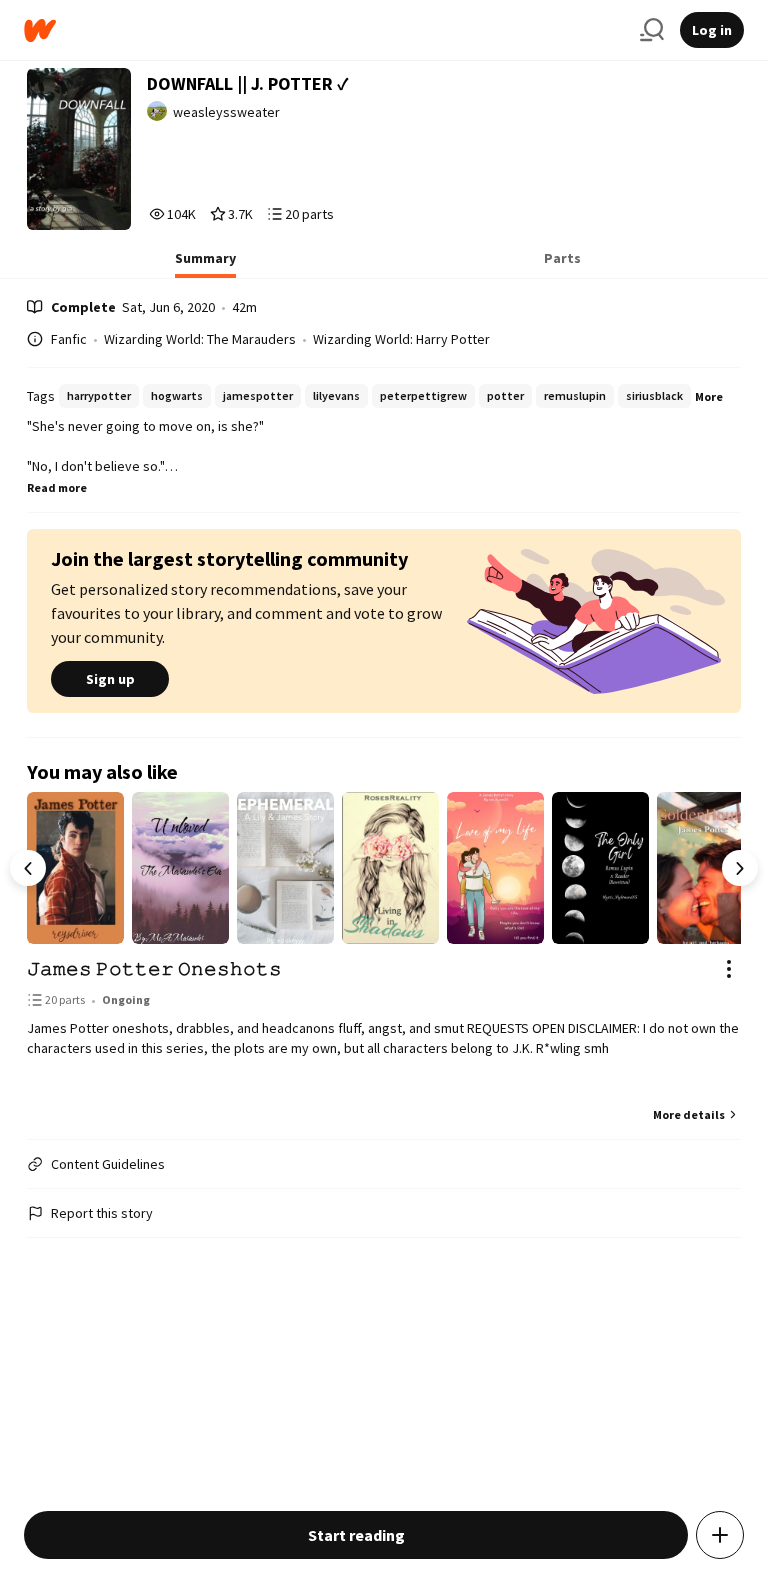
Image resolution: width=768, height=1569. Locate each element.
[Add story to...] (720, 1535)
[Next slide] (740, 868)
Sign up (110, 679)
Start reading (356, 1535)
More (709, 396)
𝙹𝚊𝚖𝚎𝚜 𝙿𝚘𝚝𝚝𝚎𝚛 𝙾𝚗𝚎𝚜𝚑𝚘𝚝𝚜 (154, 968)
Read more (57, 487)
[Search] (652, 30)
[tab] (205, 264)
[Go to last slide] (28, 868)
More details (689, 1114)
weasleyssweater (226, 112)
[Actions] (729, 969)
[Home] (324, 30)
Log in (712, 30)
